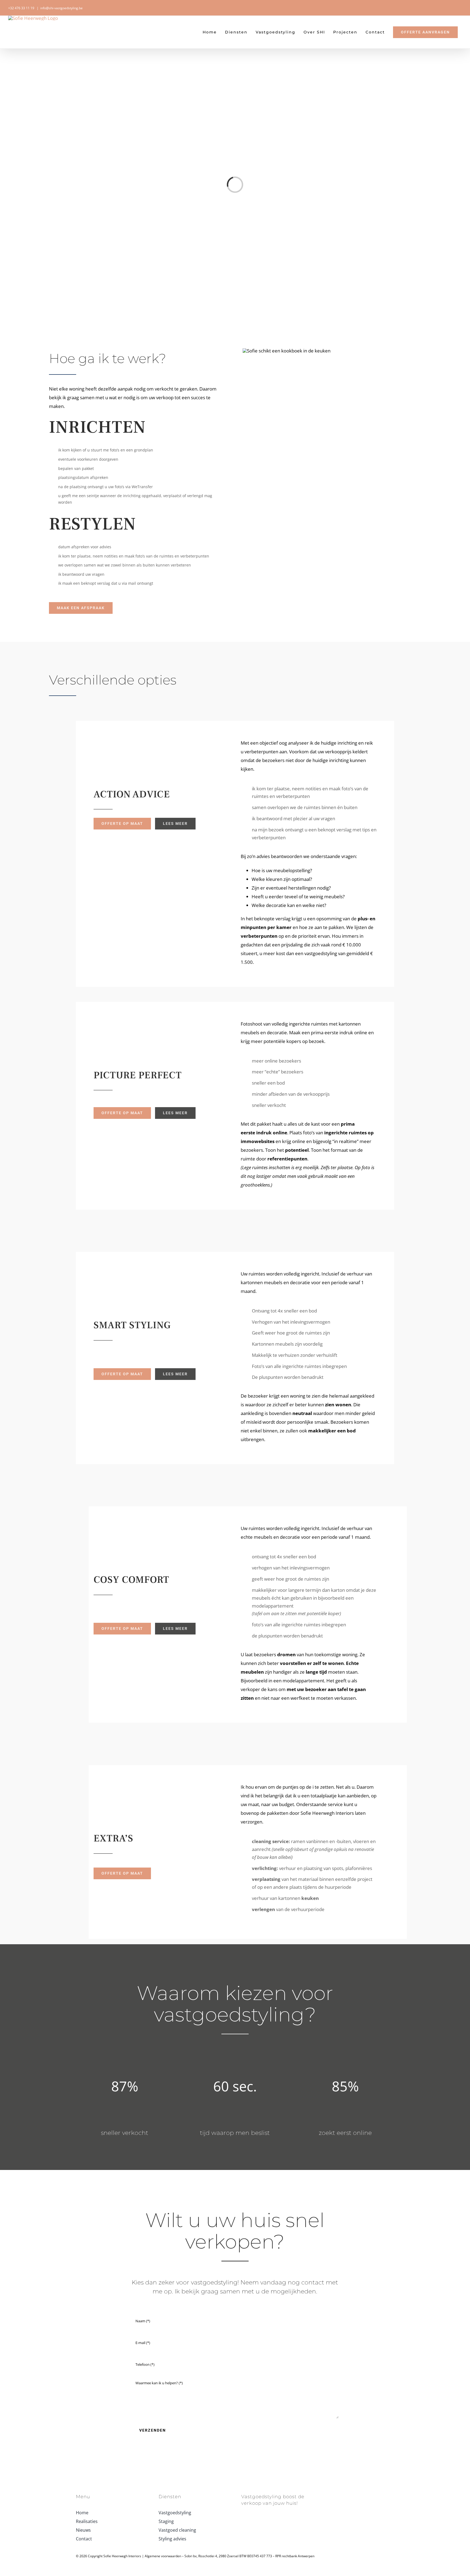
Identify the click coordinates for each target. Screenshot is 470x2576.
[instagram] (335, 2496)
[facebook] (326, 2496)
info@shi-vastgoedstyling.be (61, 8)
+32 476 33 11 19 (21, 8)
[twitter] (343, 2496)
